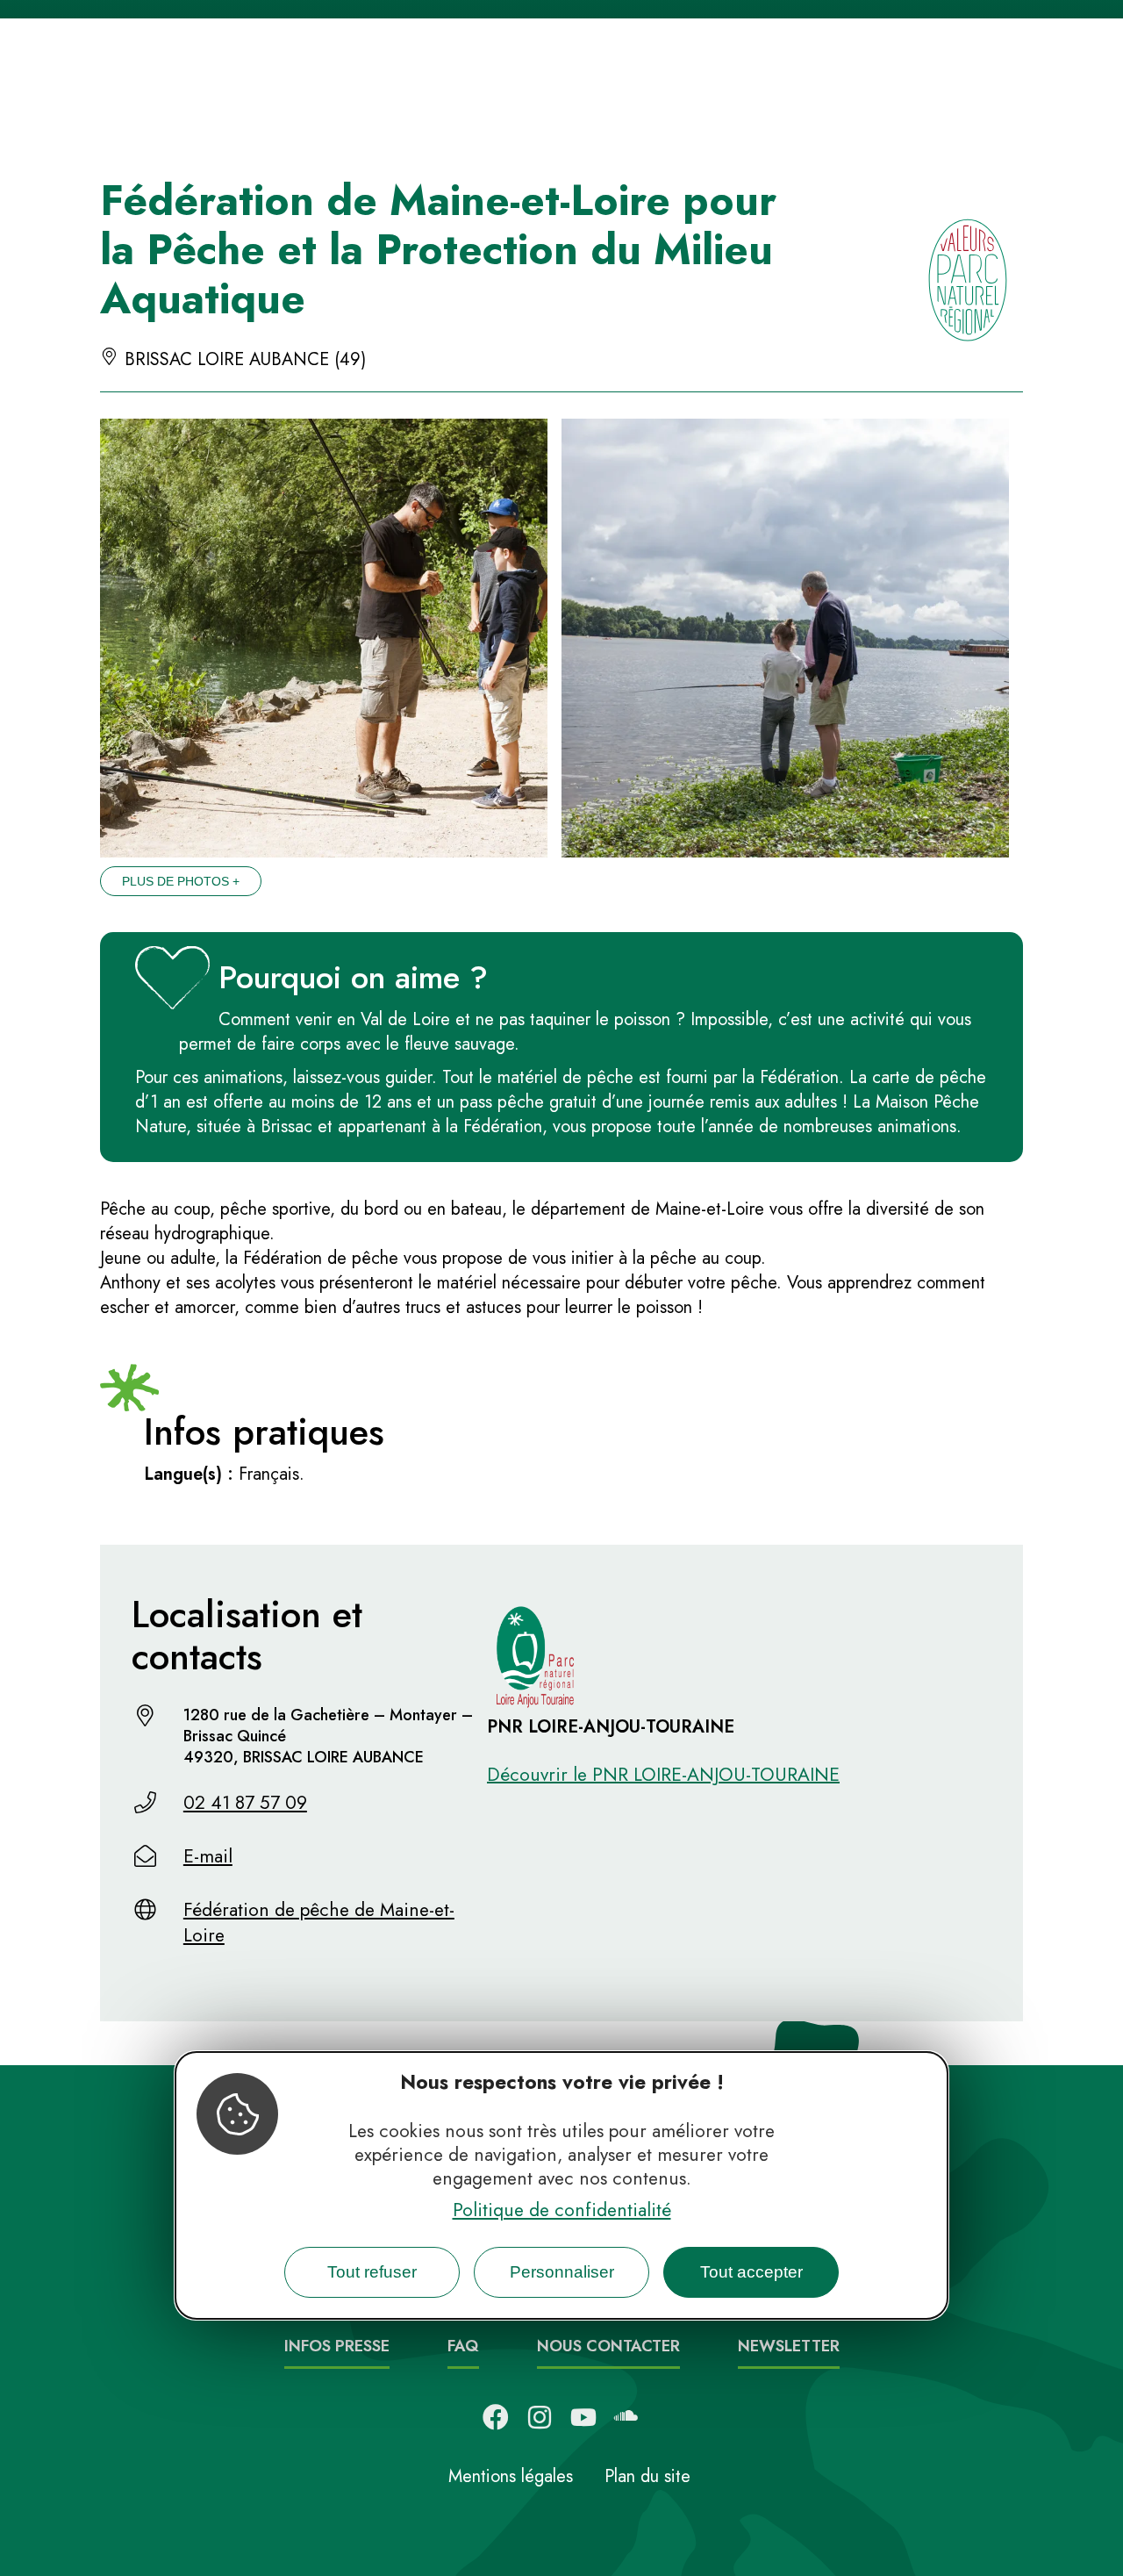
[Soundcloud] (627, 2417)
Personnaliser (562, 2272)
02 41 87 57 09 (245, 1803)
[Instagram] (540, 2417)
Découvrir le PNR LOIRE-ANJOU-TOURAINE (663, 1775)
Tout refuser (372, 2272)
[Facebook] (496, 2417)
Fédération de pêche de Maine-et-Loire (319, 1923)
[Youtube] (583, 2417)
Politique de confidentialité (562, 2209)
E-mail (208, 1856)
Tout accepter (751, 2272)
